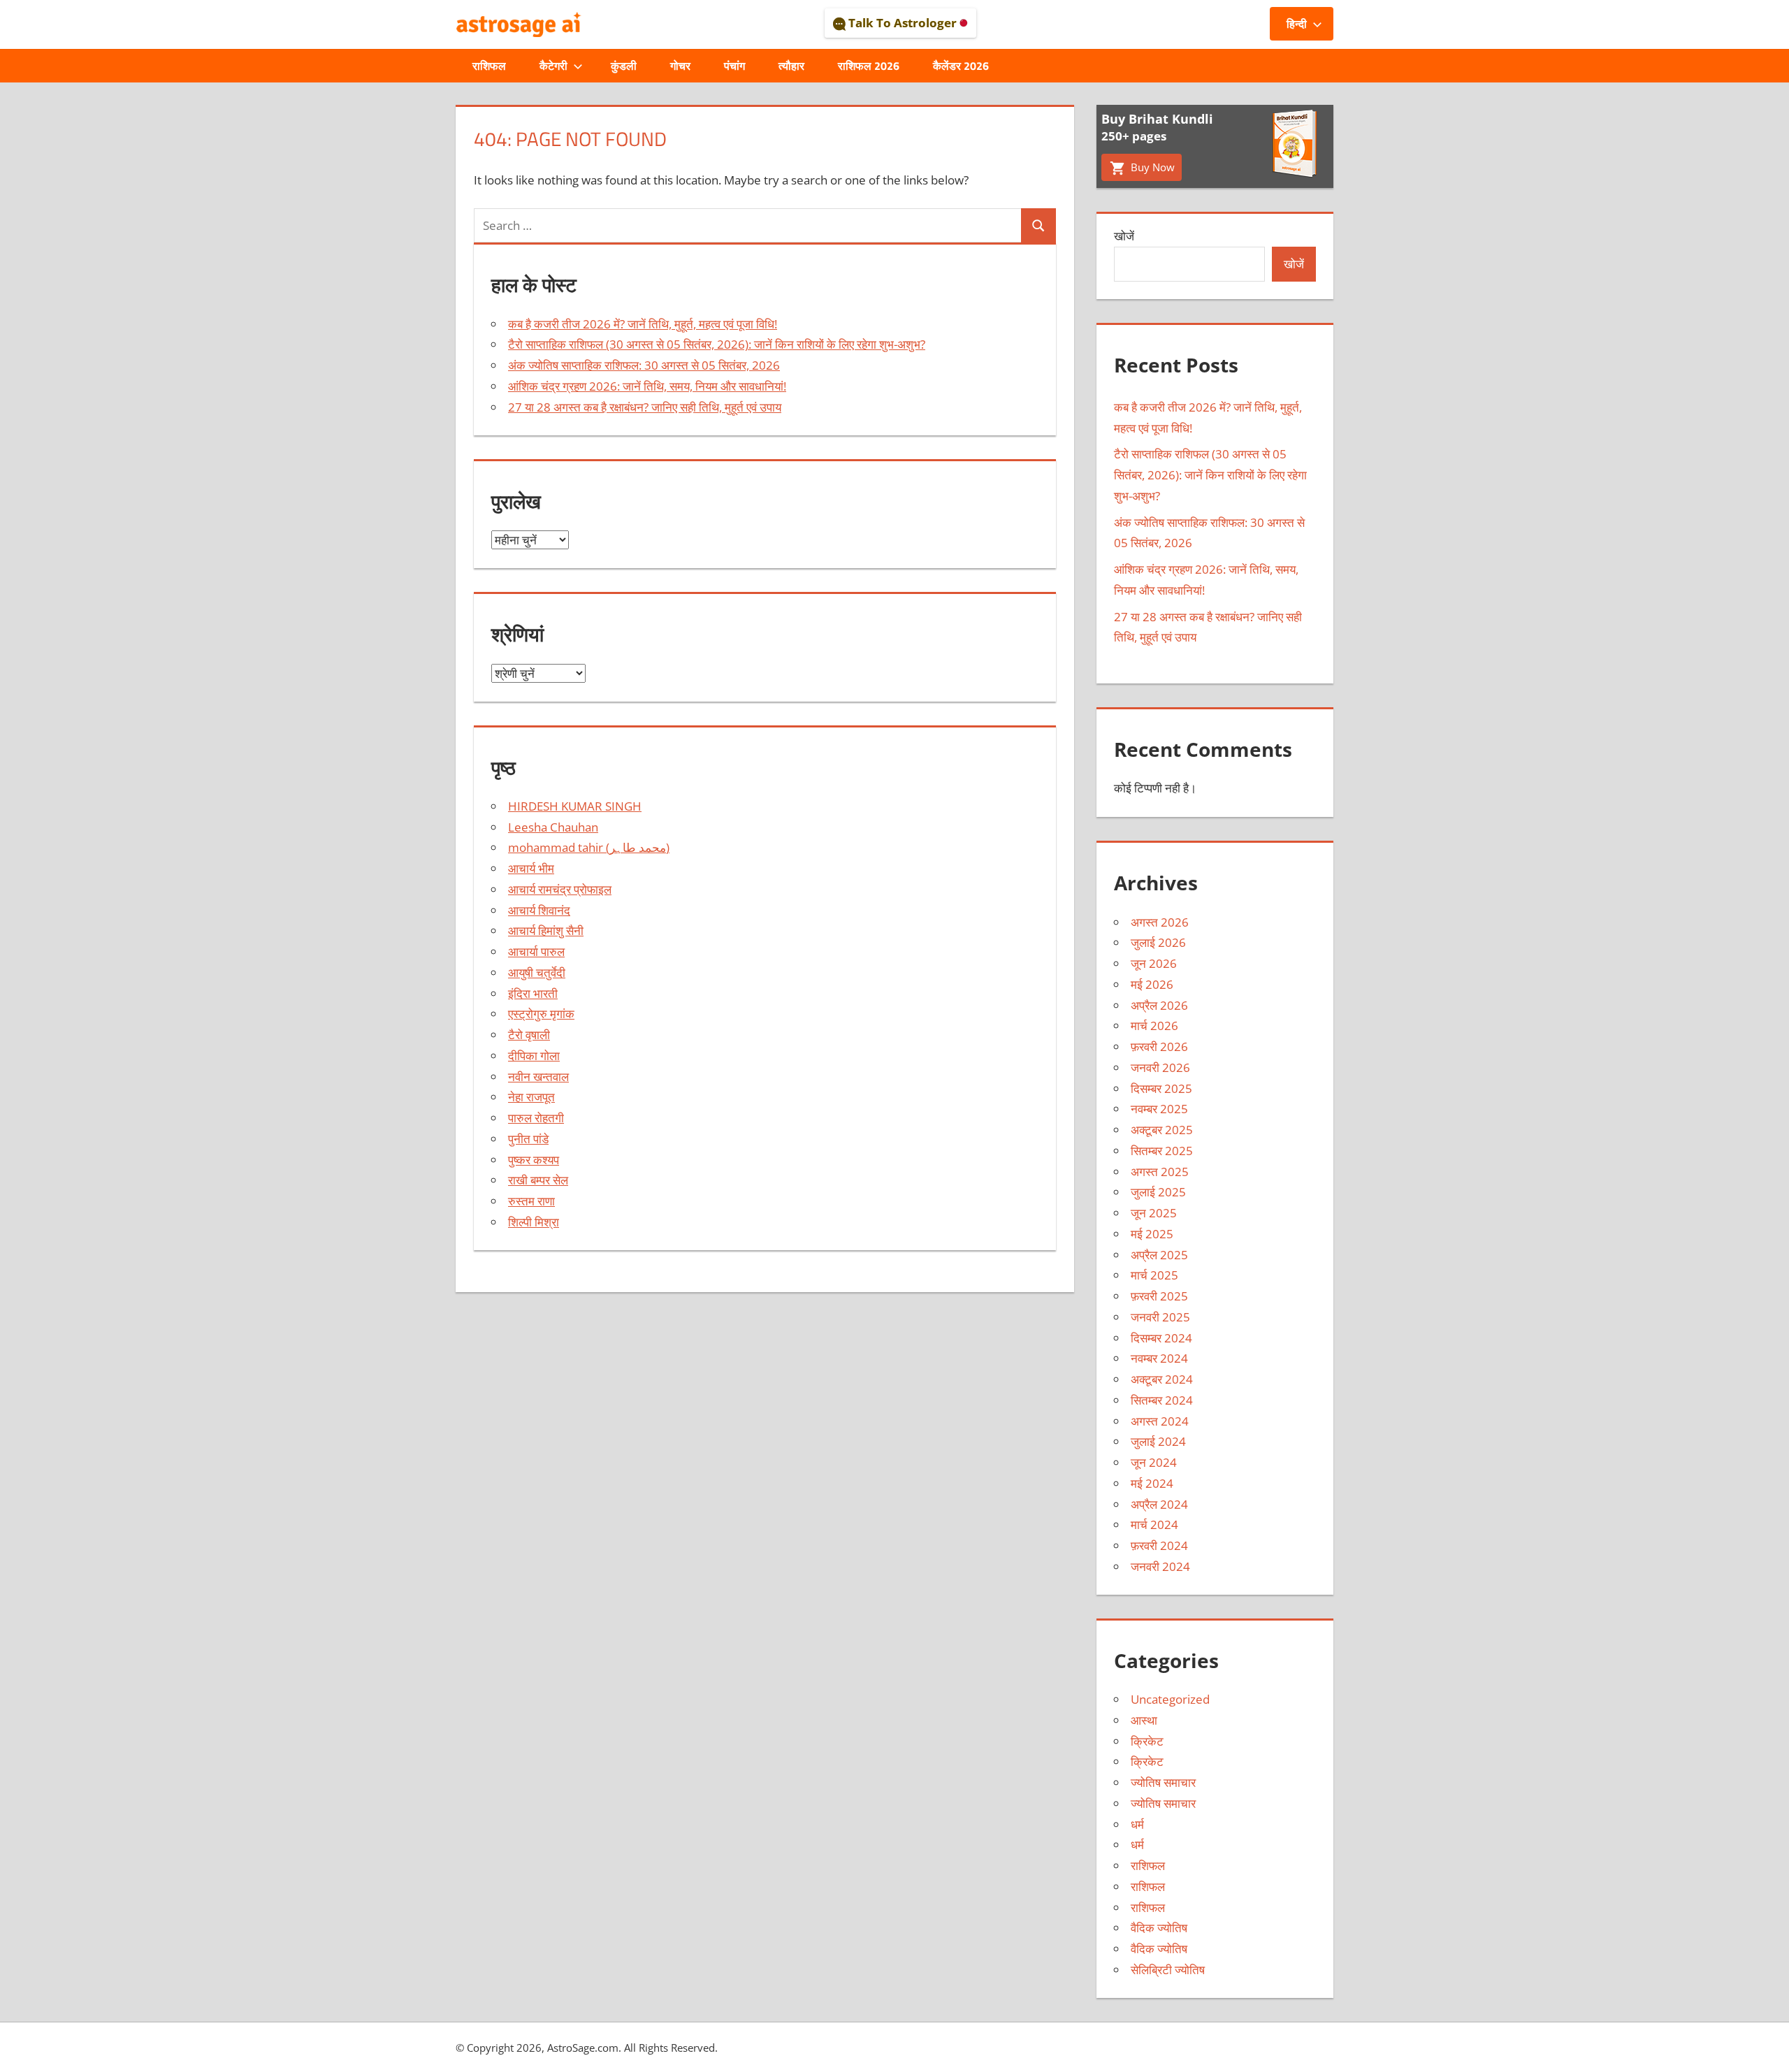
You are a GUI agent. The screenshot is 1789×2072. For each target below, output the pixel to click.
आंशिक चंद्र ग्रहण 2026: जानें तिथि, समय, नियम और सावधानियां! (647, 386)
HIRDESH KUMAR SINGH (575, 806)
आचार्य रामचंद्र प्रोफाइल (560, 889)
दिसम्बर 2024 (1161, 1338)
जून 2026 (1154, 963)
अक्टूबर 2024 (1162, 1379)
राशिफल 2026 (869, 66)
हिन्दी (1297, 24)
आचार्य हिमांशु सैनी (546, 930)
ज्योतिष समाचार (1163, 1782)
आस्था (1144, 1720)
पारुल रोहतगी (536, 1118)
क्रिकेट (1147, 1741)
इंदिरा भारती (533, 993)
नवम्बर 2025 (1159, 1109)
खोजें (1124, 236)
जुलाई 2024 (1158, 1441)
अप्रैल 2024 (1159, 1504)
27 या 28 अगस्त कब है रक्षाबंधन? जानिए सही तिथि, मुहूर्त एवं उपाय (645, 407)
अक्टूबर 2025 (1162, 1130)
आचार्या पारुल (536, 951)
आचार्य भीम (531, 868)
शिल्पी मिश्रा (534, 1222)
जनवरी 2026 (1160, 1067)
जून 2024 (1154, 1462)
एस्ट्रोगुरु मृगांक (541, 1014)
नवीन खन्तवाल (538, 1077)
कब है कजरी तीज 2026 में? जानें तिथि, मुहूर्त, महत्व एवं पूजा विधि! (643, 324)
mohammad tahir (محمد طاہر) (589, 847)
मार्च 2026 (1154, 1026)
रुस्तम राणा (531, 1201)
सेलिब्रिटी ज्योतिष (1168, 1970)
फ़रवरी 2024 (1159, 1545)
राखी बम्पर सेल (538, 1180)
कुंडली (624, 66)
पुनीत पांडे (528, 1139)
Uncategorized (1170, 1699)
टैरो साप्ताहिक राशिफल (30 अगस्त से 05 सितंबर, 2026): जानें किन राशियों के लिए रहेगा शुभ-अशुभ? (717, 344)
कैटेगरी (553, 66)
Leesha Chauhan (553, 827)
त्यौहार (791, 66)
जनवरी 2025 (1160, 1317)
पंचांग (734, 66)
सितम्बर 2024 (1162, 1400)
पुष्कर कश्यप (534, 1160)
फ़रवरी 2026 (1159, 1046)
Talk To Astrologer (903, 23)
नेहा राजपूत (531, 1097)
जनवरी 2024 (1160, 1566)
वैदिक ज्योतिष (1159, 1928)
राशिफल (489, 66)
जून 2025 (1154, 1213)
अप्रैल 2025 (1159, 1255)
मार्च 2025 (1154, 1275)
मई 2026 (1152, 984)
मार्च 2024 (1154, 1524)
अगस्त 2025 (1160, 1172)
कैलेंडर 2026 (961, 66)
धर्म (1137, 1824)
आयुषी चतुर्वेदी (537, 972)
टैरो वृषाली (529, 1035)
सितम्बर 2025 (1162, 1151)
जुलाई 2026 (1158, 942)
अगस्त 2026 (1160, 922)
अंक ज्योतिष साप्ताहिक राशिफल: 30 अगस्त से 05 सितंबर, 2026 (644, 365)
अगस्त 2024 (1160, 1421)
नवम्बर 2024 (1159, 1358)
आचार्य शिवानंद (539, 910)
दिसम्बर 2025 (1161, 1088)
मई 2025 (1152, 1234)
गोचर (680, 66)
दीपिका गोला (534, 1056)
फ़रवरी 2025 (1159, 1296)
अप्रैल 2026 (1159, 1005)
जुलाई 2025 (1158, 1192)
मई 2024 (1152, 1483)
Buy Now (1151, 167)
